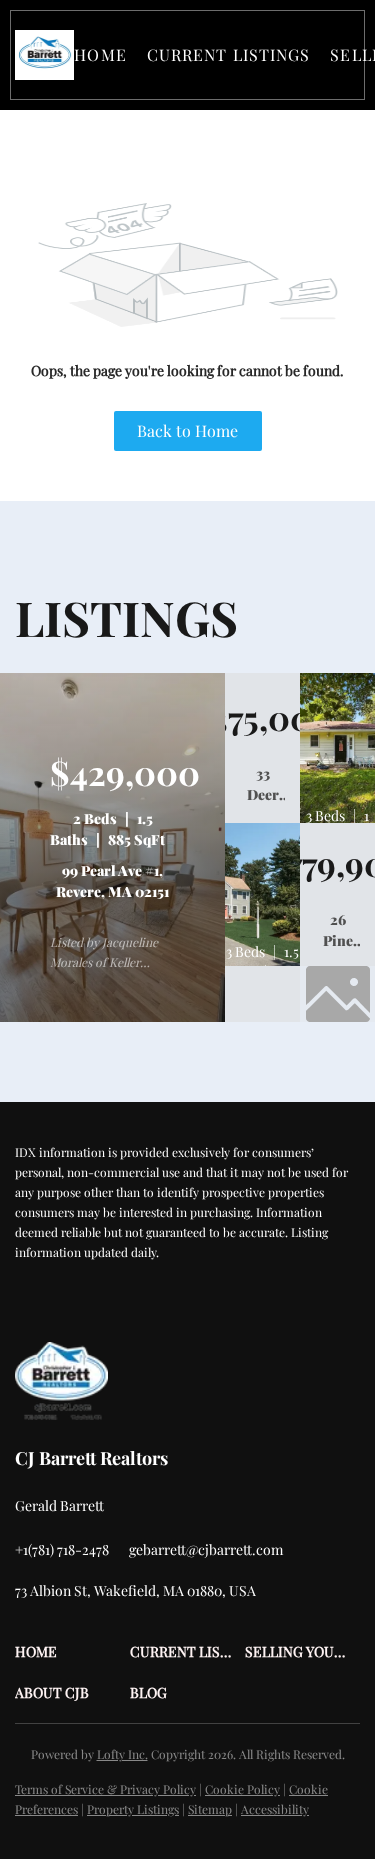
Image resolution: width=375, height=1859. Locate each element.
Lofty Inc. (122, 1754)
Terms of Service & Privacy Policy (105, 1789)
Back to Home (187, 430)
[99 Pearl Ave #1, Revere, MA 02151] (112, 1017)
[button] (44, 55)
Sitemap (210, 1809)
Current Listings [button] (229, 54)
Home (100, 54)
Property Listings (133, 1809)
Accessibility (275, 1809)
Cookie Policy (242, 1789)
